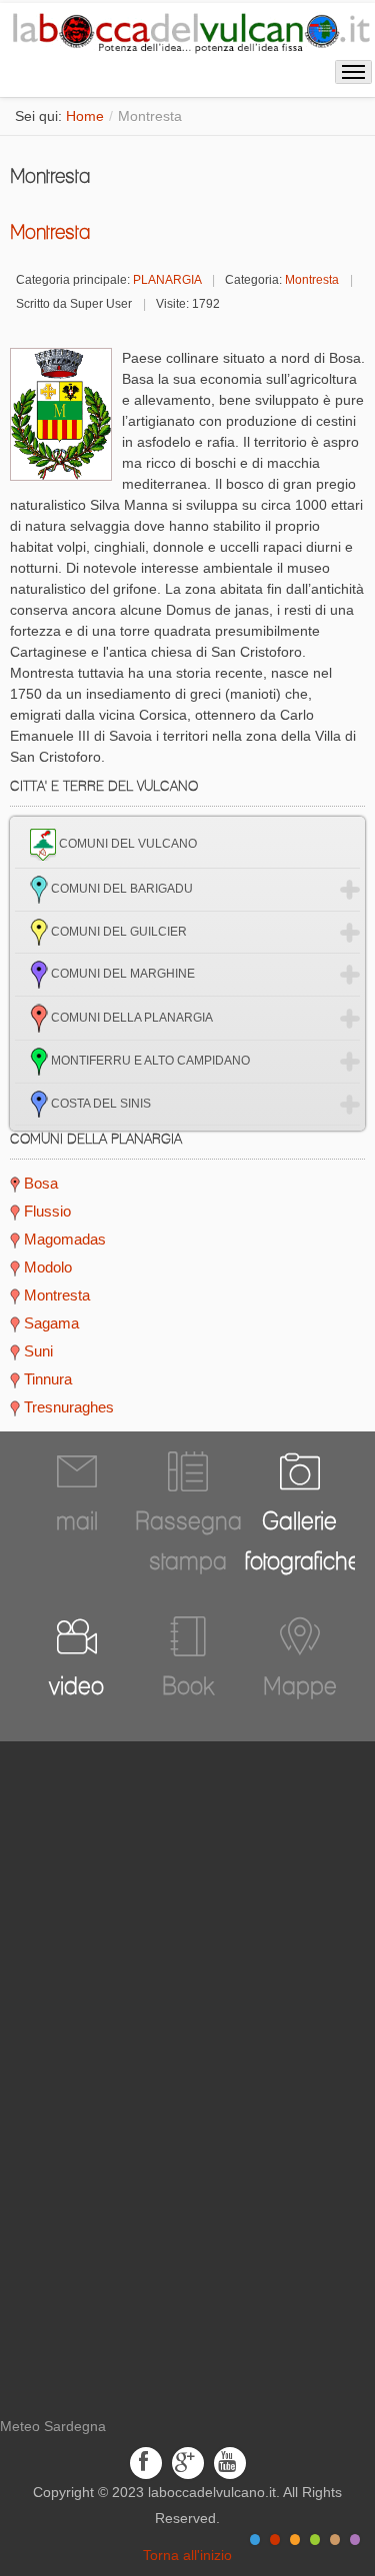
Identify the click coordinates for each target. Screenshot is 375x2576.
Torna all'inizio (187, 2555)
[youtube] (230, 2462)
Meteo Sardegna (53, 2426)
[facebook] (146, 2462)
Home (85, 116)
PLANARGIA (167, 280)
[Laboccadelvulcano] (187, 30)
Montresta (50, 232)
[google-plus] (188, 2462)
